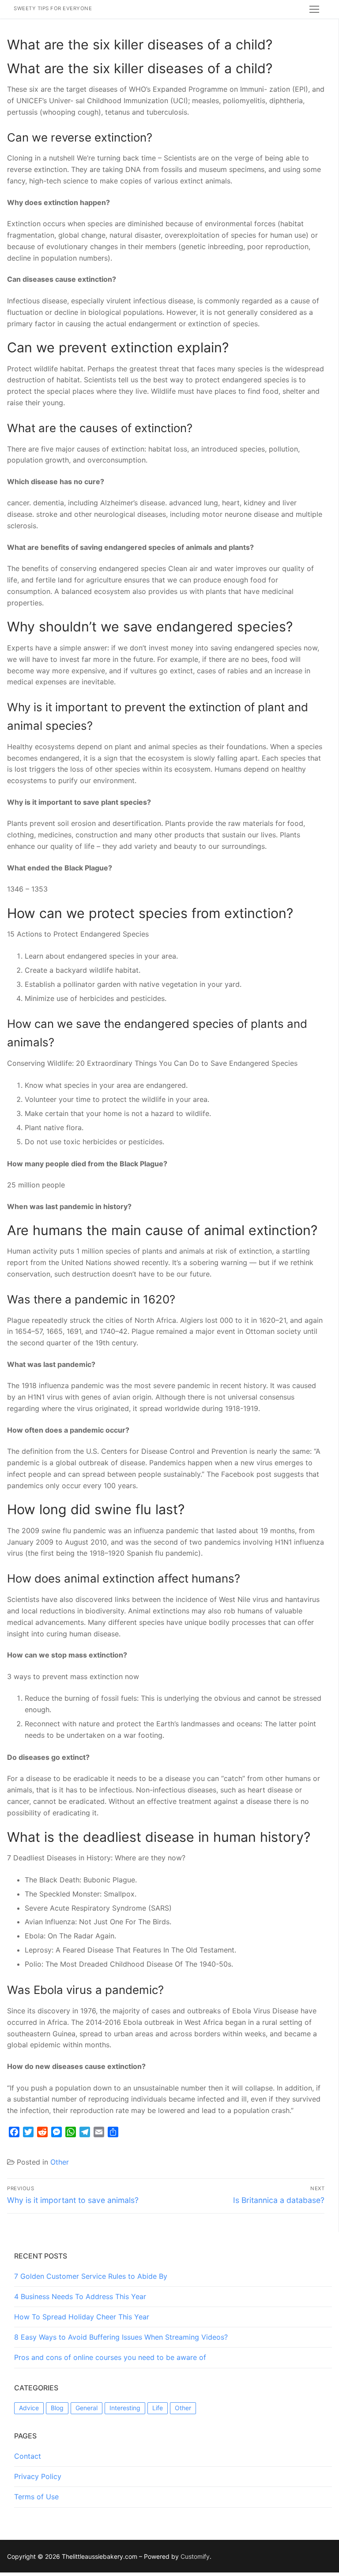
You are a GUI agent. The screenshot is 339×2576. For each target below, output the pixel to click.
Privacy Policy (38, 2476)
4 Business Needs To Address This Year (80, 2296)
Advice (29, 2408)
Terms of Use (36, 2497)
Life (158, 2408)
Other (60, 2162)
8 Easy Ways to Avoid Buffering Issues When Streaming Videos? (121, 2337)
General (87, 2408)
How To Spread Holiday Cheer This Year (82, 2317)
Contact (28, 2456)
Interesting (125, 2408)
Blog (57, 2408)
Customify (195, 2556)
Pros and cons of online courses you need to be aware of (110, 2357)
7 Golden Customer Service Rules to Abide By (91, 2276)
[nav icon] (314, 9)
